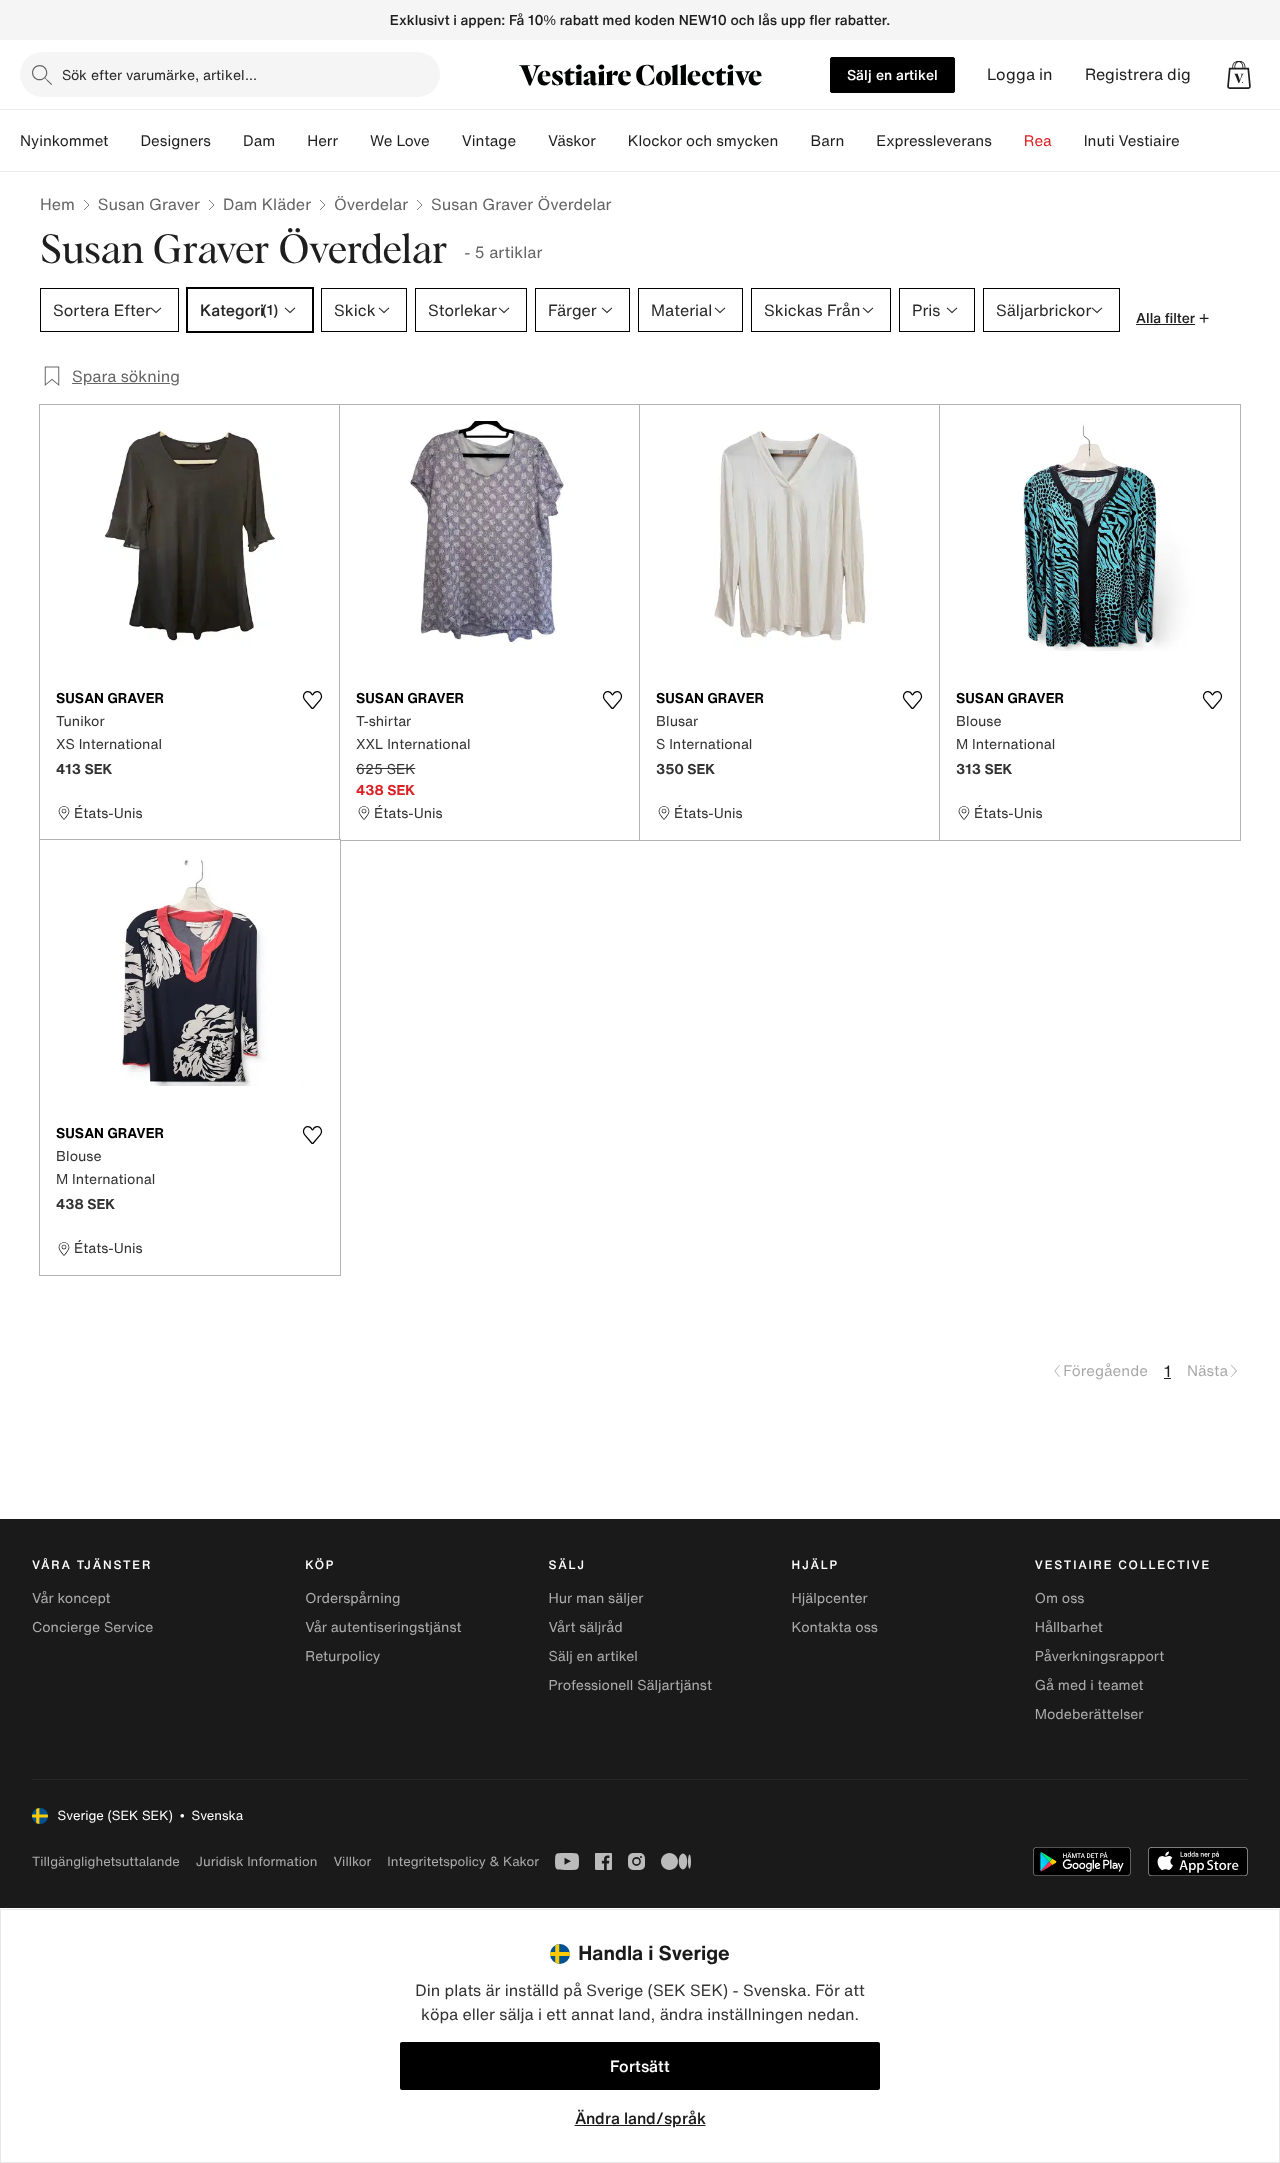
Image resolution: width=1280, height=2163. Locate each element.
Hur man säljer (595, 1598)
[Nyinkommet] (124, 141)
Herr (322, 141)
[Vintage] (532, 141)
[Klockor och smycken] (794, 141)
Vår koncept (71, 1598)
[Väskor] (612, 141)
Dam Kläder (267, 204)
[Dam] (291, 141)
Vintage (489, 141)
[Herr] (354, 141)
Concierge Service (92, 1627)
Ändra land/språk (640, 2118)
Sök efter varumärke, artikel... (159, 74)
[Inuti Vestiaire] (1196, 141)
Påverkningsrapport (1100, 1656)
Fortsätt (640, 2066)
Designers (175, 141)
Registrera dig (1138, 74)
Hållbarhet (1069, 1627)
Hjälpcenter (830, 1598)
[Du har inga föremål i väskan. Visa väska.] (1239, 75)
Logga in (1020, 74)
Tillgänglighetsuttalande (106, 1861)
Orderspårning (352, 1598)
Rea (1038, 141)
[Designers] (227, 141)
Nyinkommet (64, 141)
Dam (259, 141)
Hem (57, 204)
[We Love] (446, 141)
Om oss (1060, 1598)
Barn (827, 141)
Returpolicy (342, 1656)
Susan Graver (149, 204)
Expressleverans (933, 141)
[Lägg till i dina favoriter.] (312, 700)
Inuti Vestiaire (1132, 141)
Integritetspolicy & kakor (463, 1861)
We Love (400, 141)
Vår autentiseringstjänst (383, 1627)
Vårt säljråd (585, 1627)
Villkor (352, 1861)
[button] (1239, 75)
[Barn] (860, 141)
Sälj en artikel (892, 74)
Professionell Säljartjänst (630, 1685)
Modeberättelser (1089, 1714)
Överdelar (371, 204)
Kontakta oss (835, 1627)
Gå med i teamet (1089, 1685)
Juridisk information (257, 1861)
